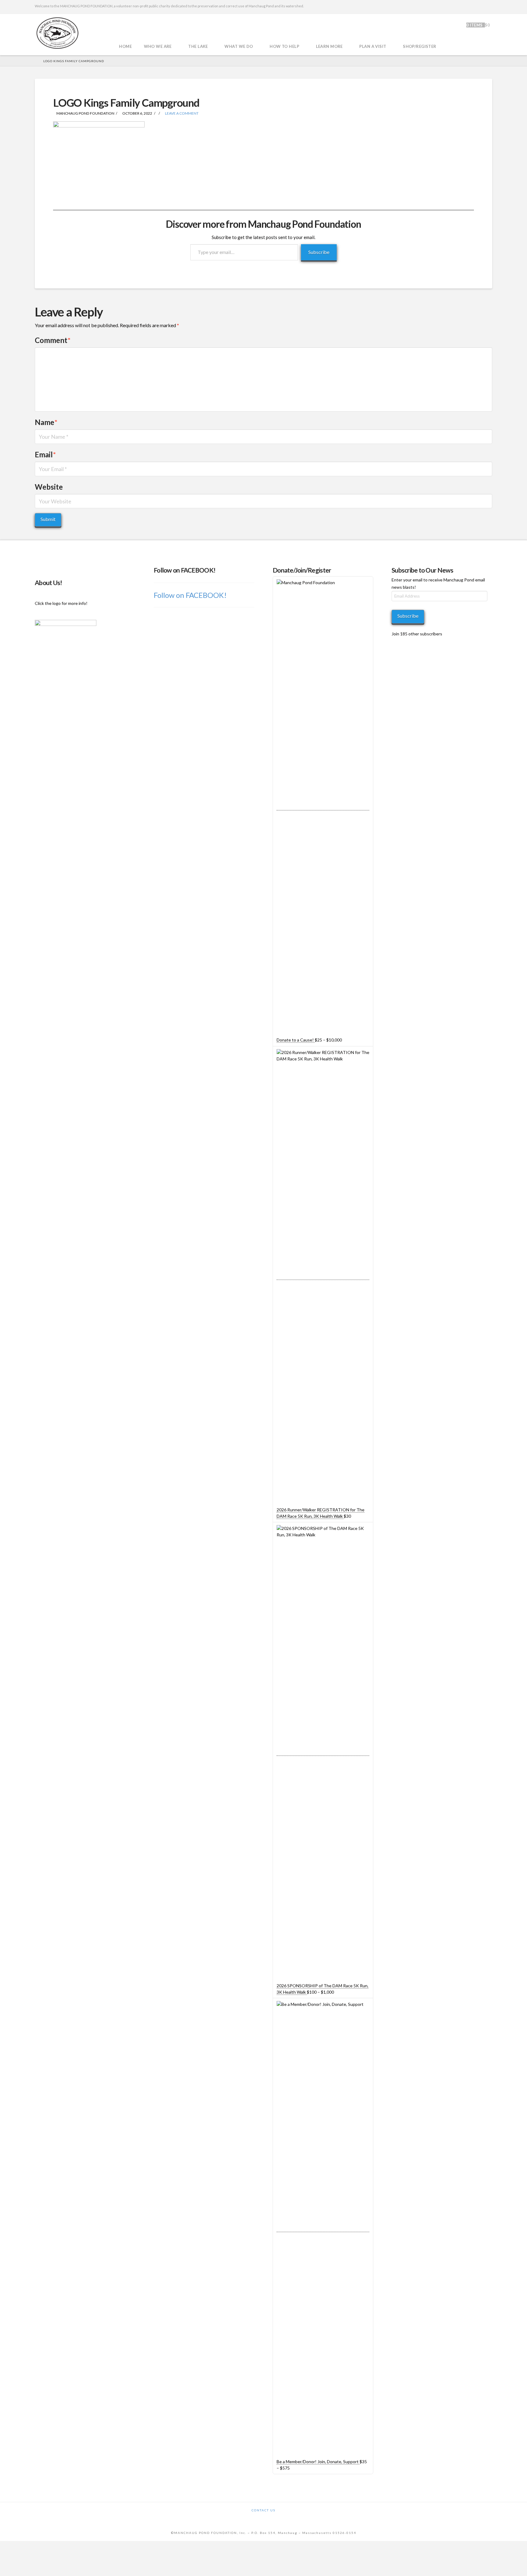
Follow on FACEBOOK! (185, 570)
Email (45, 454)
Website (49, 487)
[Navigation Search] (451, 35)
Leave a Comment (181, 113)
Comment (53, 340)
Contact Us (263, 2510)
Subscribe (319, 252)
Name (46, 422)
